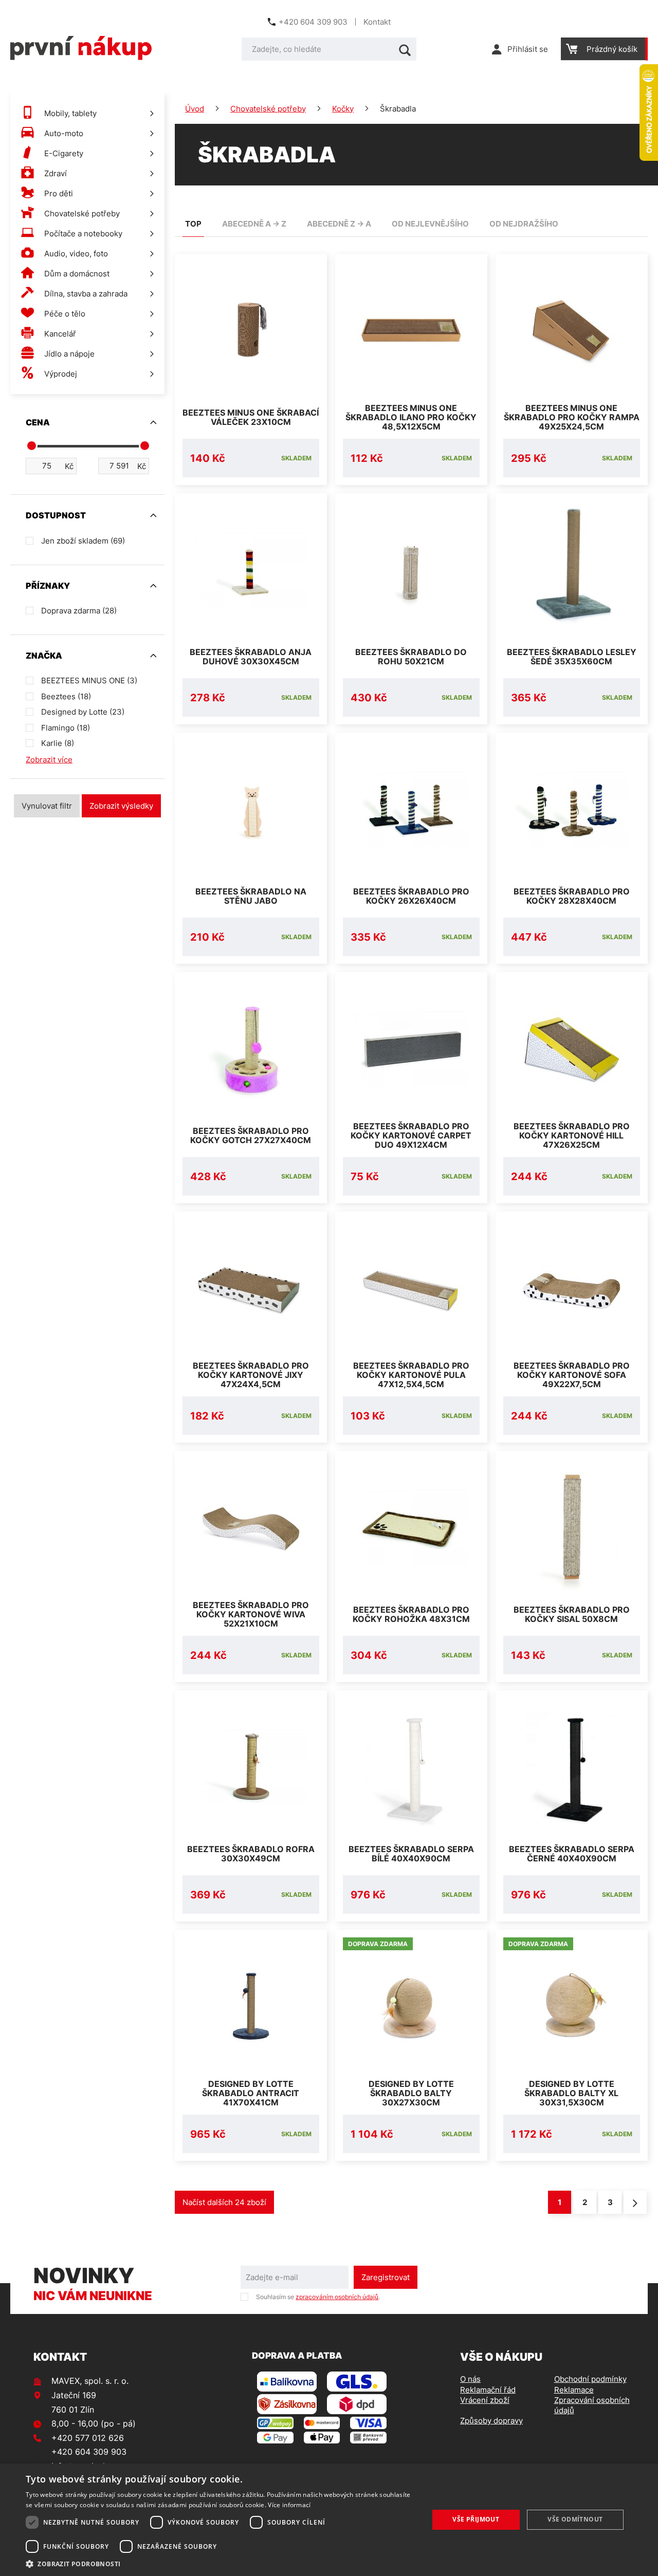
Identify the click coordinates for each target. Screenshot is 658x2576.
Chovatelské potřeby (268, 109)
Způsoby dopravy (491, 2421)
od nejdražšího (524, 224)
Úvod (195, 109)
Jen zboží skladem (83, 541)
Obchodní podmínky (590, 2379)
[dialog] (329, 2520)
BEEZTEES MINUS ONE (89, 680)
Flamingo (66, 728)
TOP (193, 224)
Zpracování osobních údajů (592, 2405)
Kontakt (377, 22)
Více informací (289, 2505)
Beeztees (66, 696)
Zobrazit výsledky (121, 806)
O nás (470, 2379)
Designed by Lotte (83, 712)
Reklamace (574, 2390)
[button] (221, 2563)
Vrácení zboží (485, 2400)
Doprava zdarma (79, 611)
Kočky (343, 109)
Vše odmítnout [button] (575, 2519)
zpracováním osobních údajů (337, 2297)
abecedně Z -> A (339, 224)
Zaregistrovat (386, 2277)
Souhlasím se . (318, 2297)
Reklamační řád (488, 2390)
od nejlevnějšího (430, 224)
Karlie (58, 743)
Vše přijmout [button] (476, 2519)
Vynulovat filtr (47, 806)
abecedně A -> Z (254, 224)
